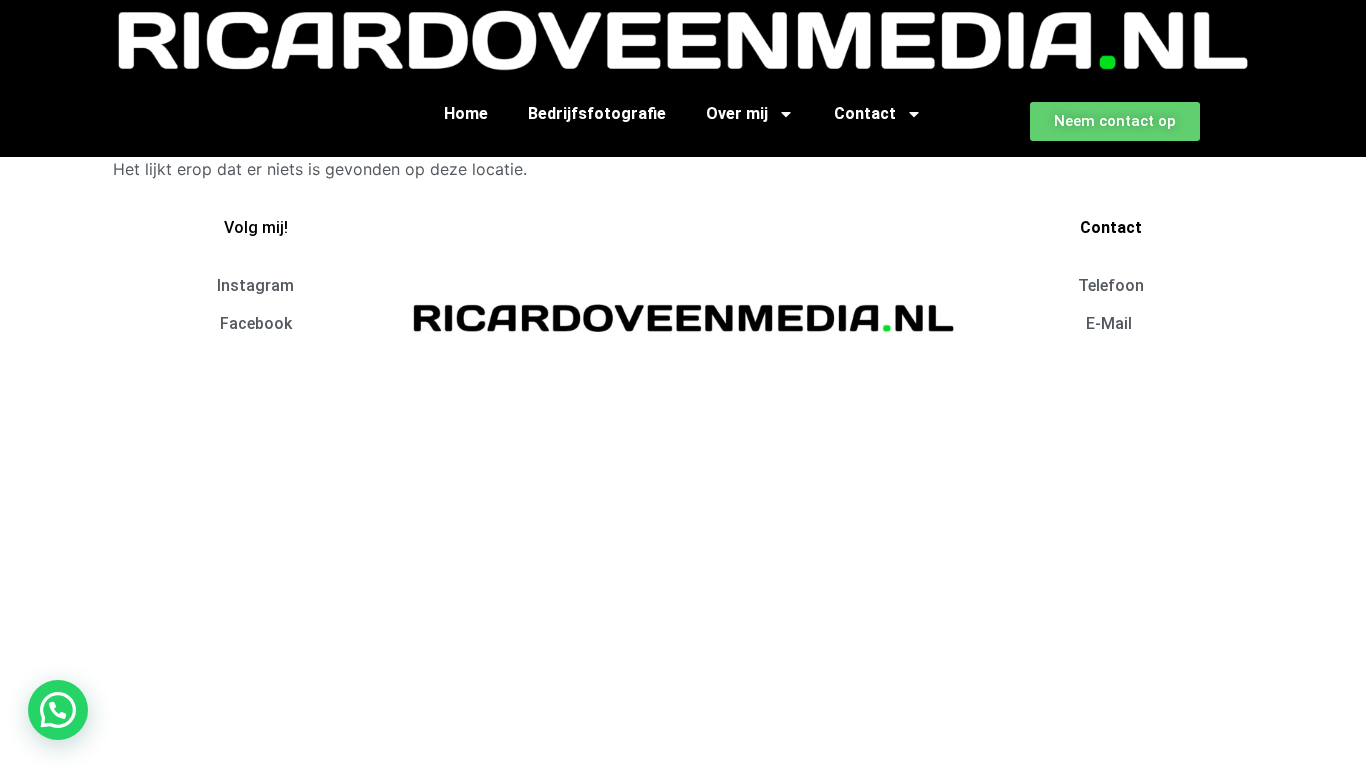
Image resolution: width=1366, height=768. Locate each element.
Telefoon (1111, 285)
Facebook (256, 323)
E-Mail (1111, 323)
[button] (58, 710)
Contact (865, 113)
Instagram (255, 285)
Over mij (737, 113)
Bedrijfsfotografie (597, 113)
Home (466, 113)
